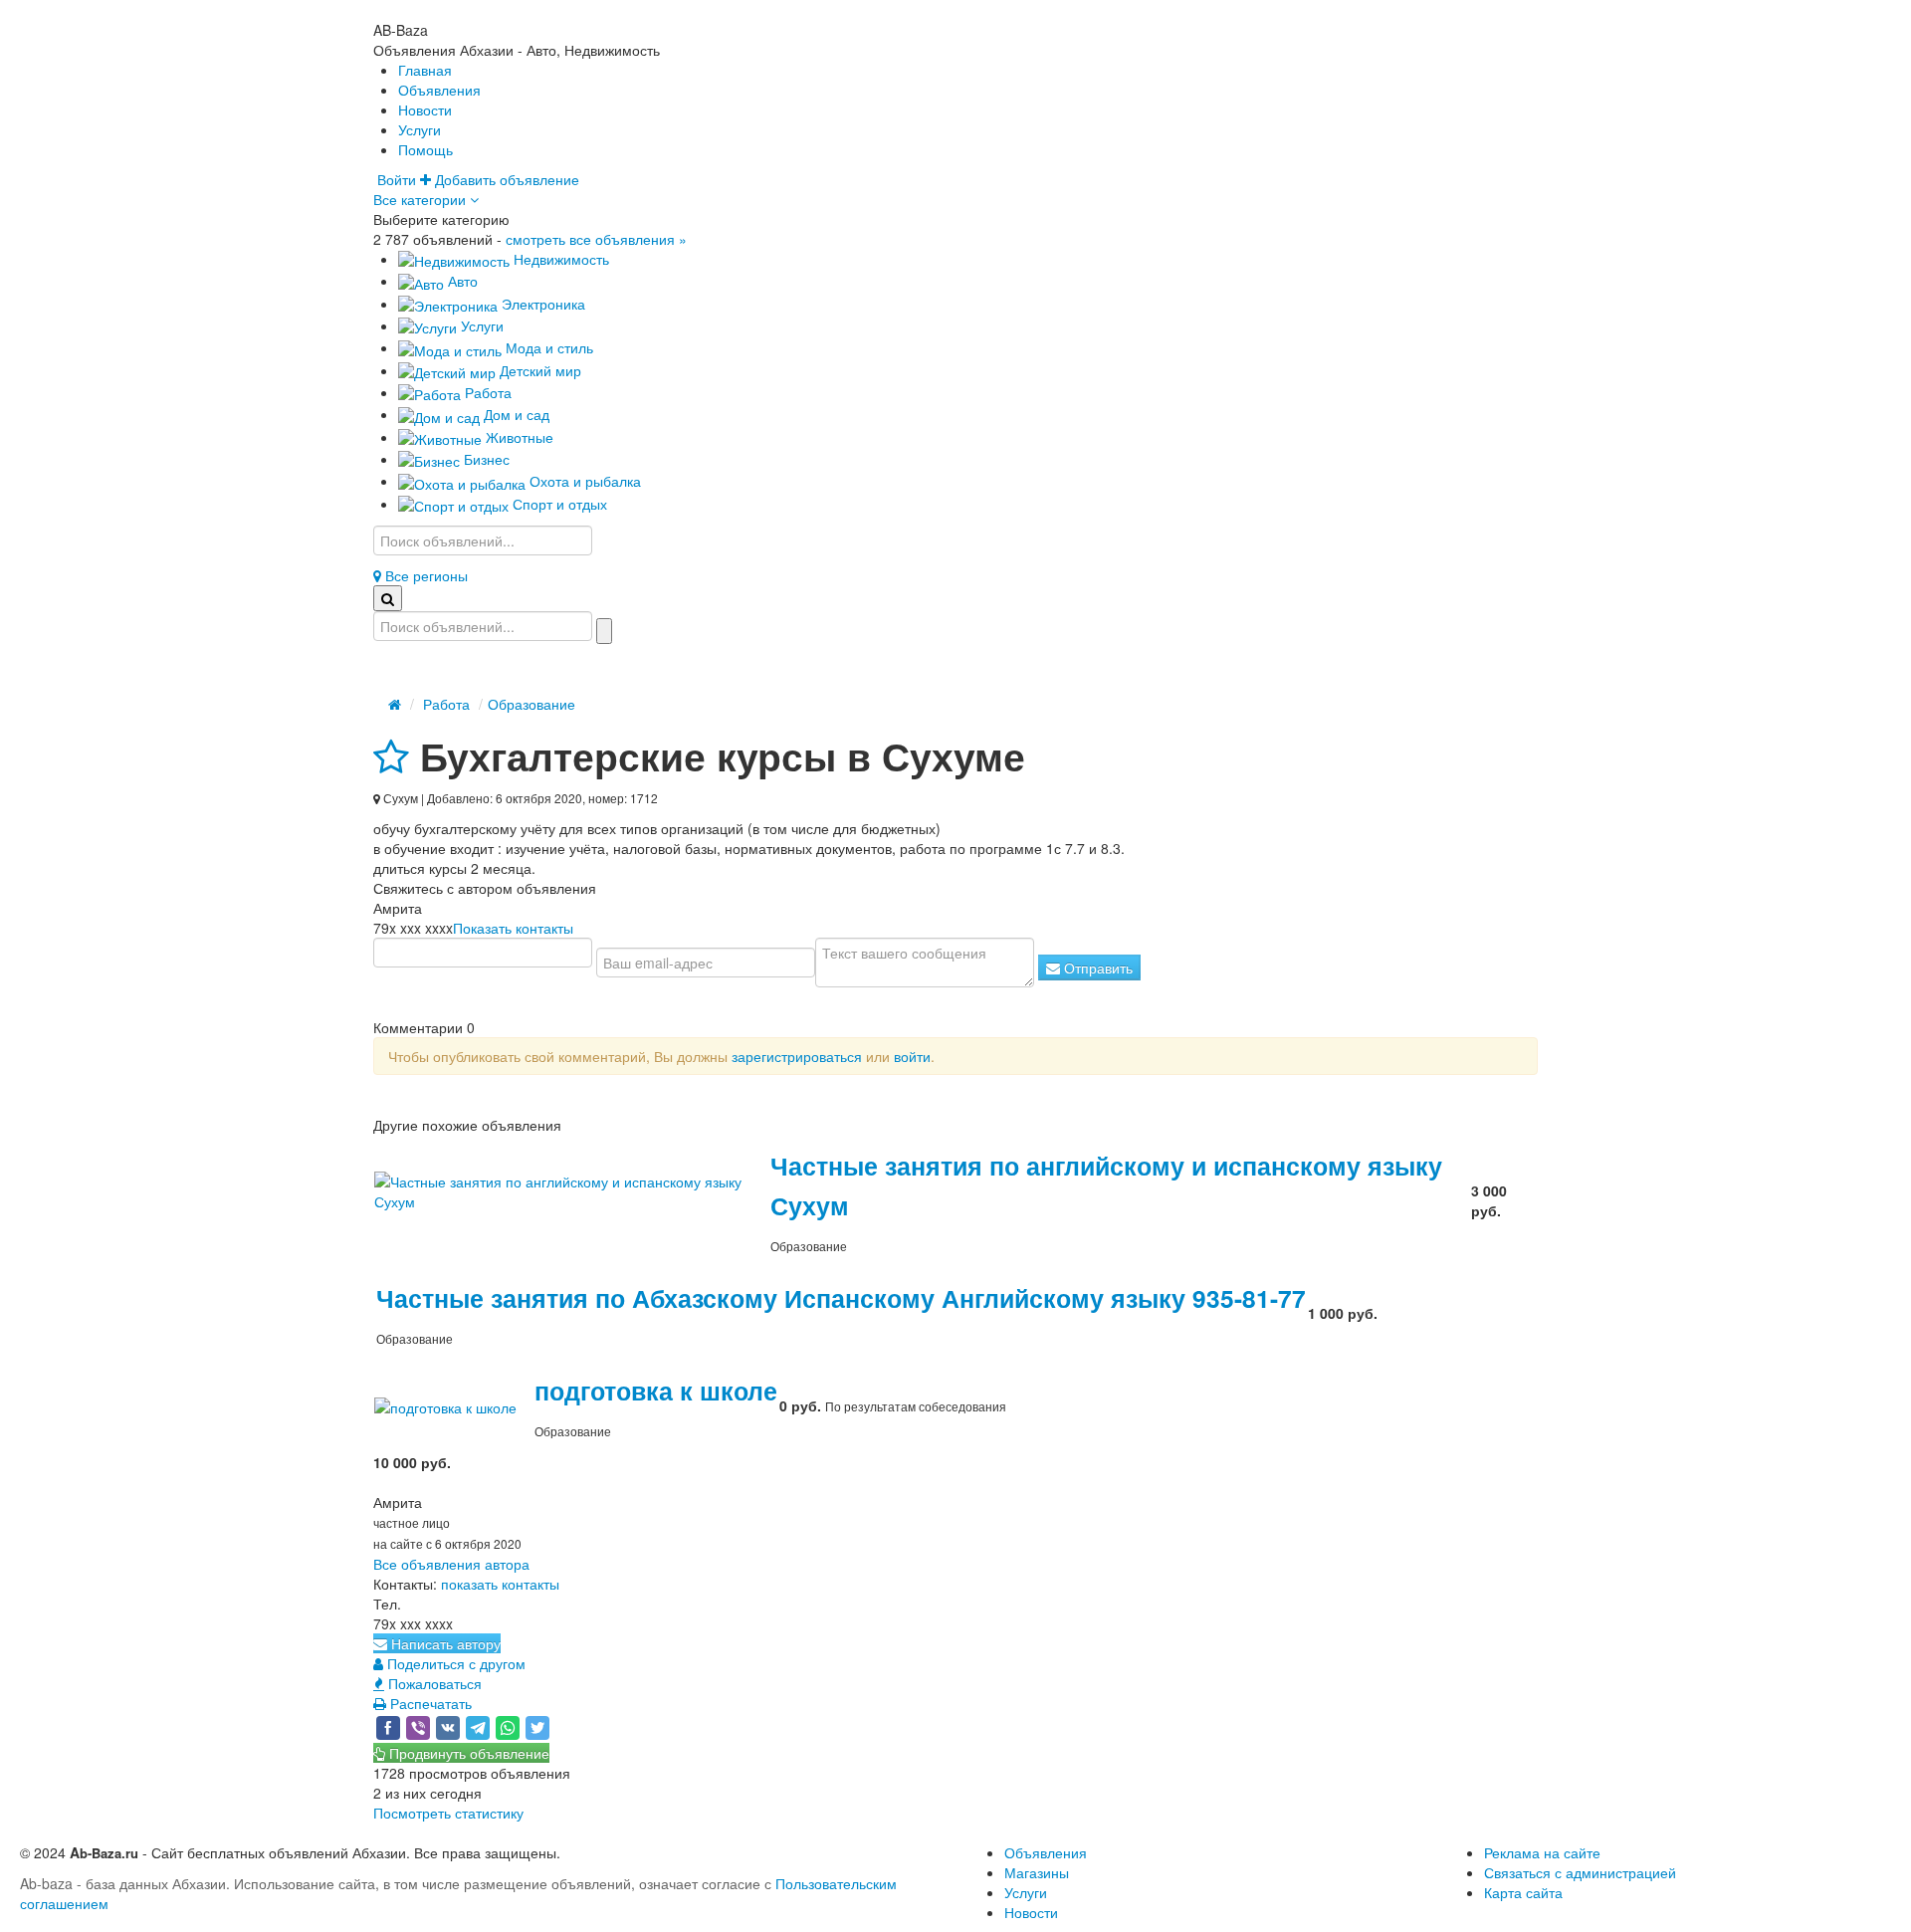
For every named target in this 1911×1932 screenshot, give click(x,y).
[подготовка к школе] (453, 1405)
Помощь (425, 149)
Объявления (439, 90)
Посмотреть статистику (448, 1813)
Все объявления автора (451, 1564)
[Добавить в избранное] (391, 756)
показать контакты (500, 1584)
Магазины (1037, 1872)
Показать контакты (513, 928)
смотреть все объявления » (596, 239)
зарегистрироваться (797, 1056)
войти (912, 1056)
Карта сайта (1523, 1892)
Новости (425, 109)
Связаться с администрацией (1580, 1872)
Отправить (1096, 967)
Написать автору (444, 1643)
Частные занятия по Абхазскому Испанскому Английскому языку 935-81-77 (841, 1298)
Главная (425, 70)
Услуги (420, 129)
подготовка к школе (656, 1391)
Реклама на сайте (1542, 1852)
